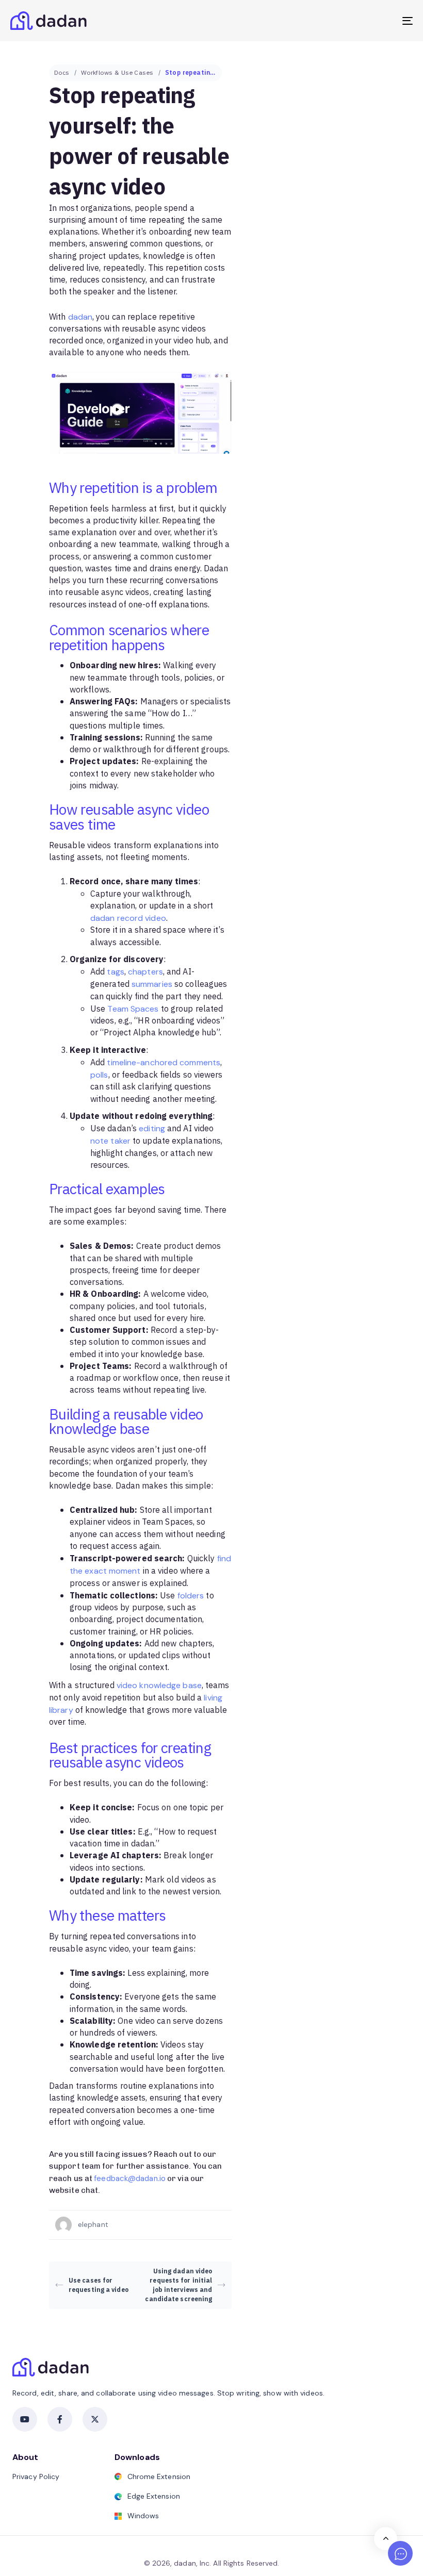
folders (191, 1596)
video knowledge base (159, 1685)
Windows (143, 2516)
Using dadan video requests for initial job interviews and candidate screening (178, 2285)
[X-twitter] (95, 2419)
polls (99, 1075)
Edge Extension (154, 2496)
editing (152, 1128)
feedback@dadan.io (130, 2178)
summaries (152, 984)
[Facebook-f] (60, 2419)
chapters (145, 972)
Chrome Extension (159, 2476)
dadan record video (128, 918)
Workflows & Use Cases (117, 73)
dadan (80, 317)
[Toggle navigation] (346, 21)
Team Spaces (133, 1009)
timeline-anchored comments (164, 1062)
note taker (110, 1141)
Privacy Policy (36, 2476)
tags (115, 972)
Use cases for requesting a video (99, 2285)
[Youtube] (25, 2419)
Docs (62, 73)
